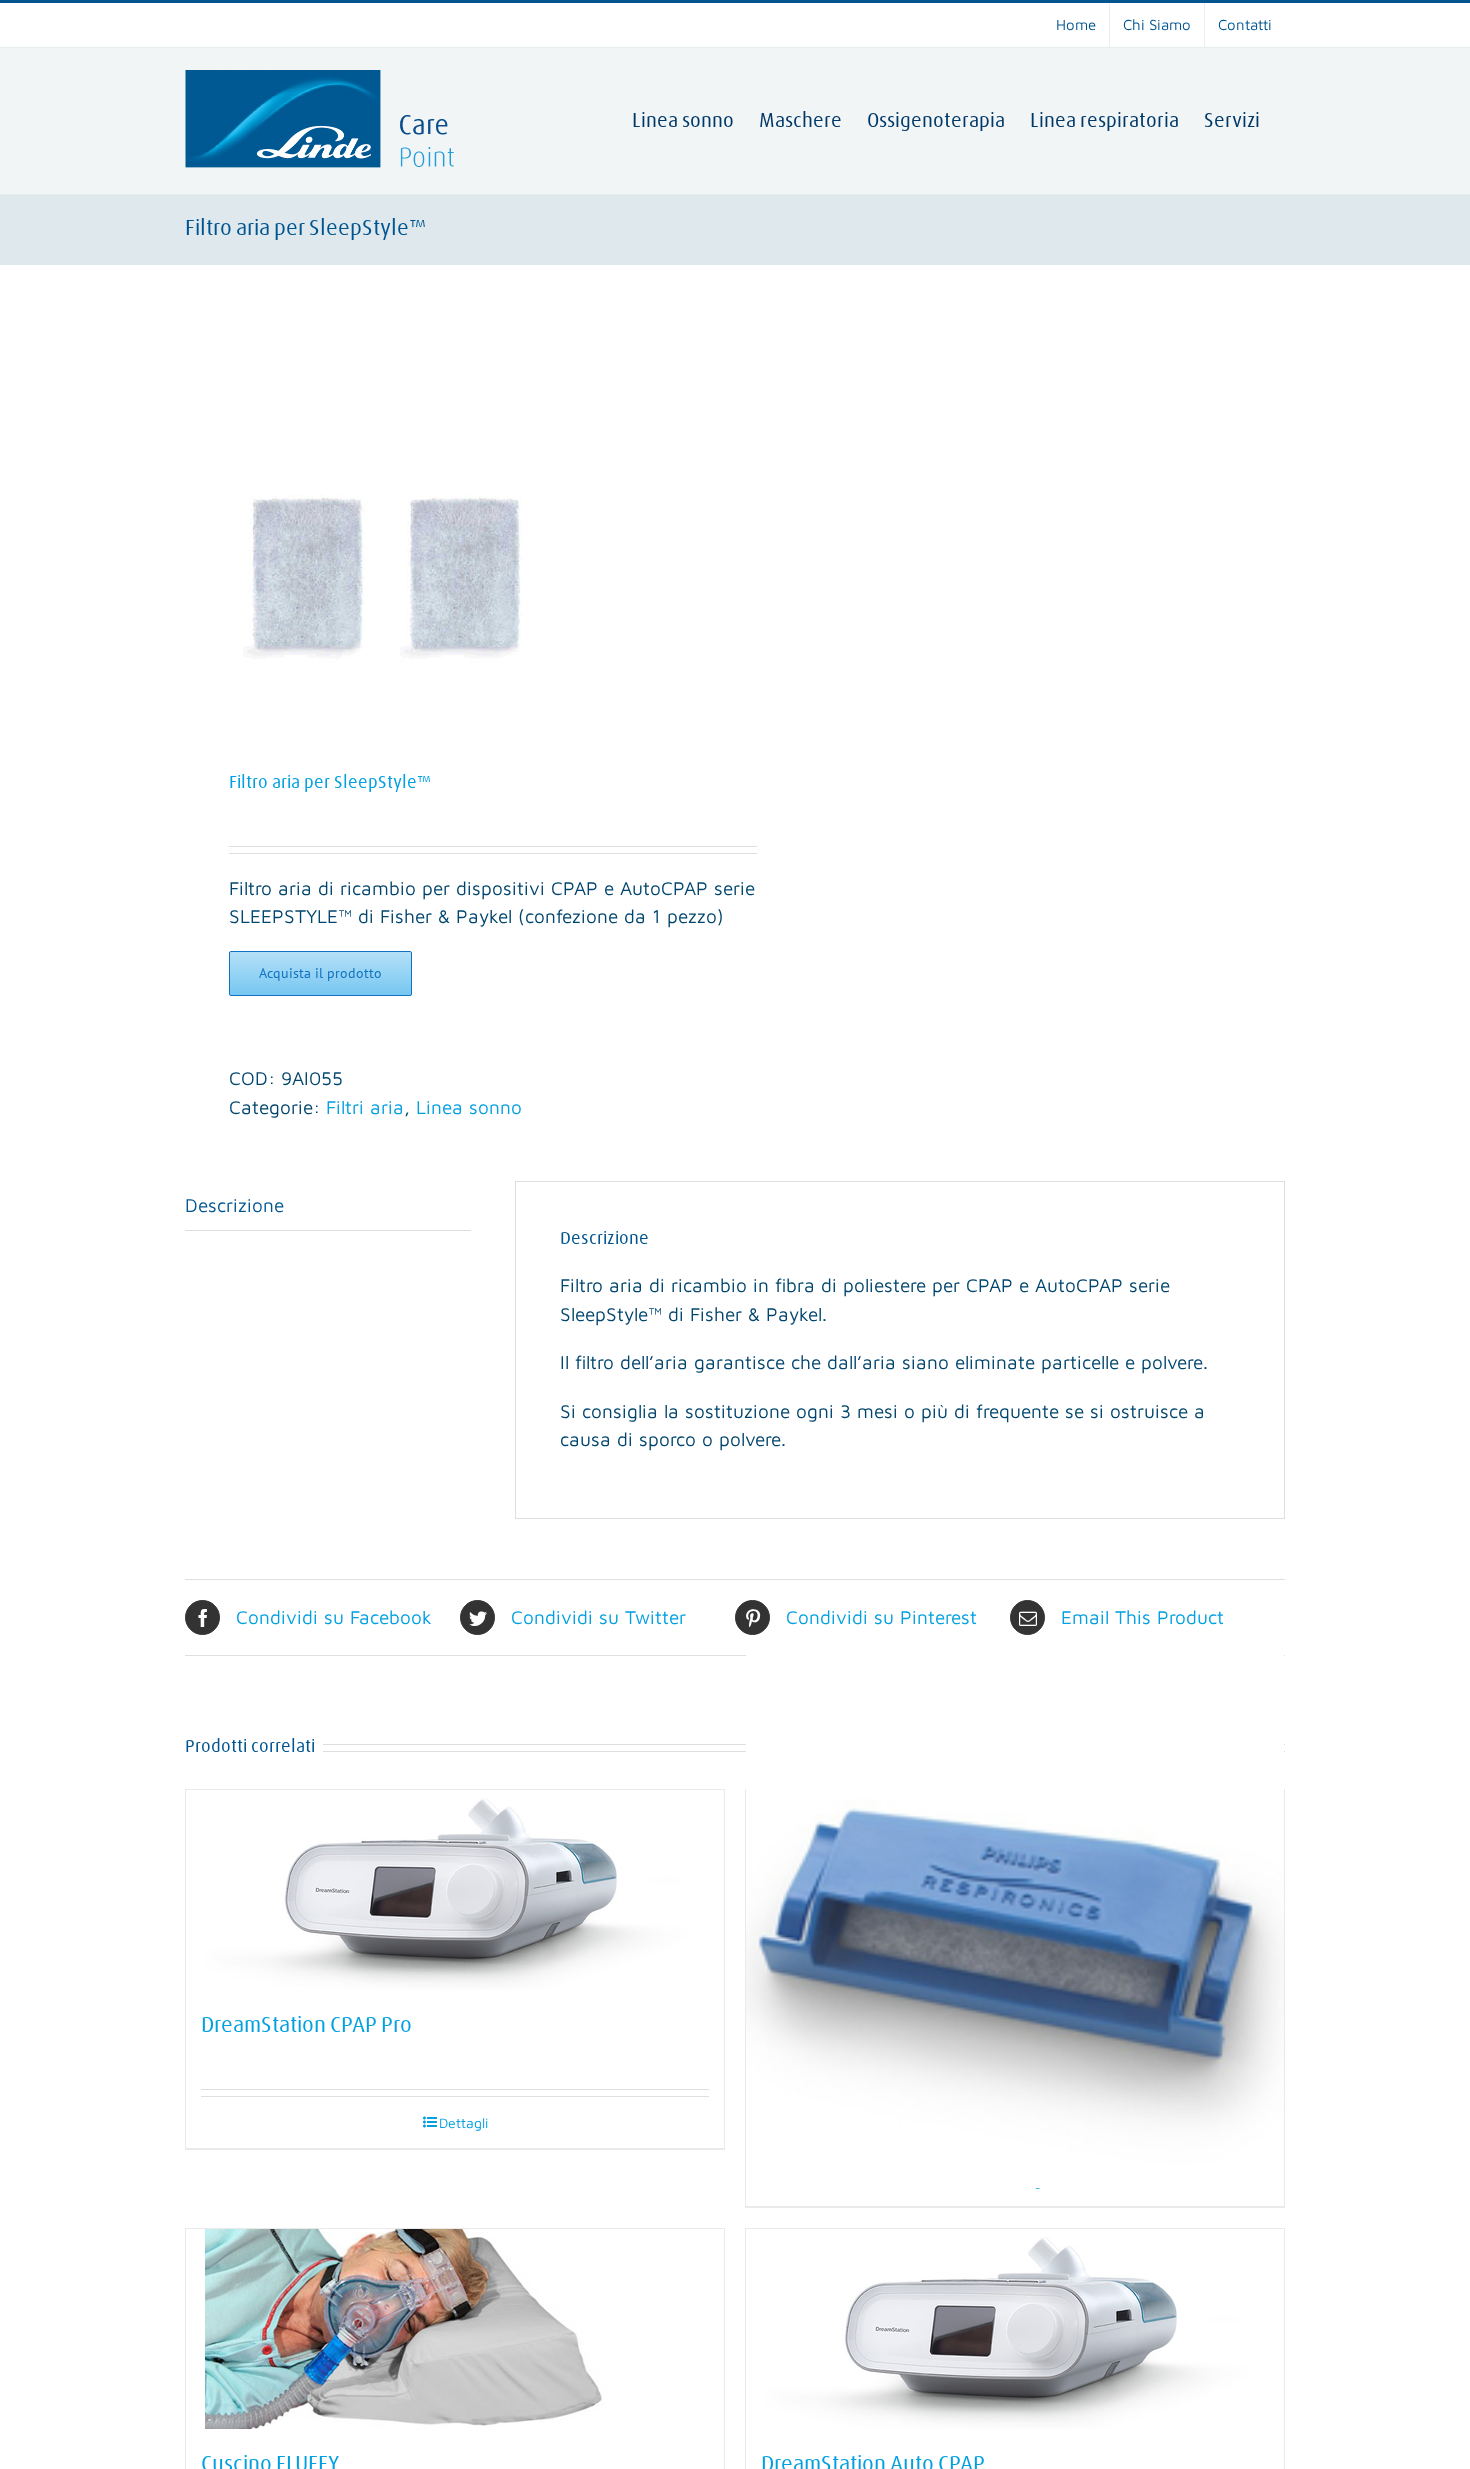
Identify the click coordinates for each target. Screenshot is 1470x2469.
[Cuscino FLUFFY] (455, 2329)
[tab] (328, 1206)
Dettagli (463, 2122)
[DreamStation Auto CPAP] (1015, 2329)
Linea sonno (469, 1107)
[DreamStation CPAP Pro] (455, 1890)
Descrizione (234, 1205)
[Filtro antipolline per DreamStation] (1015, 1919)
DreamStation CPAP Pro (306, 2026)
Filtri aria (365, 1107)
